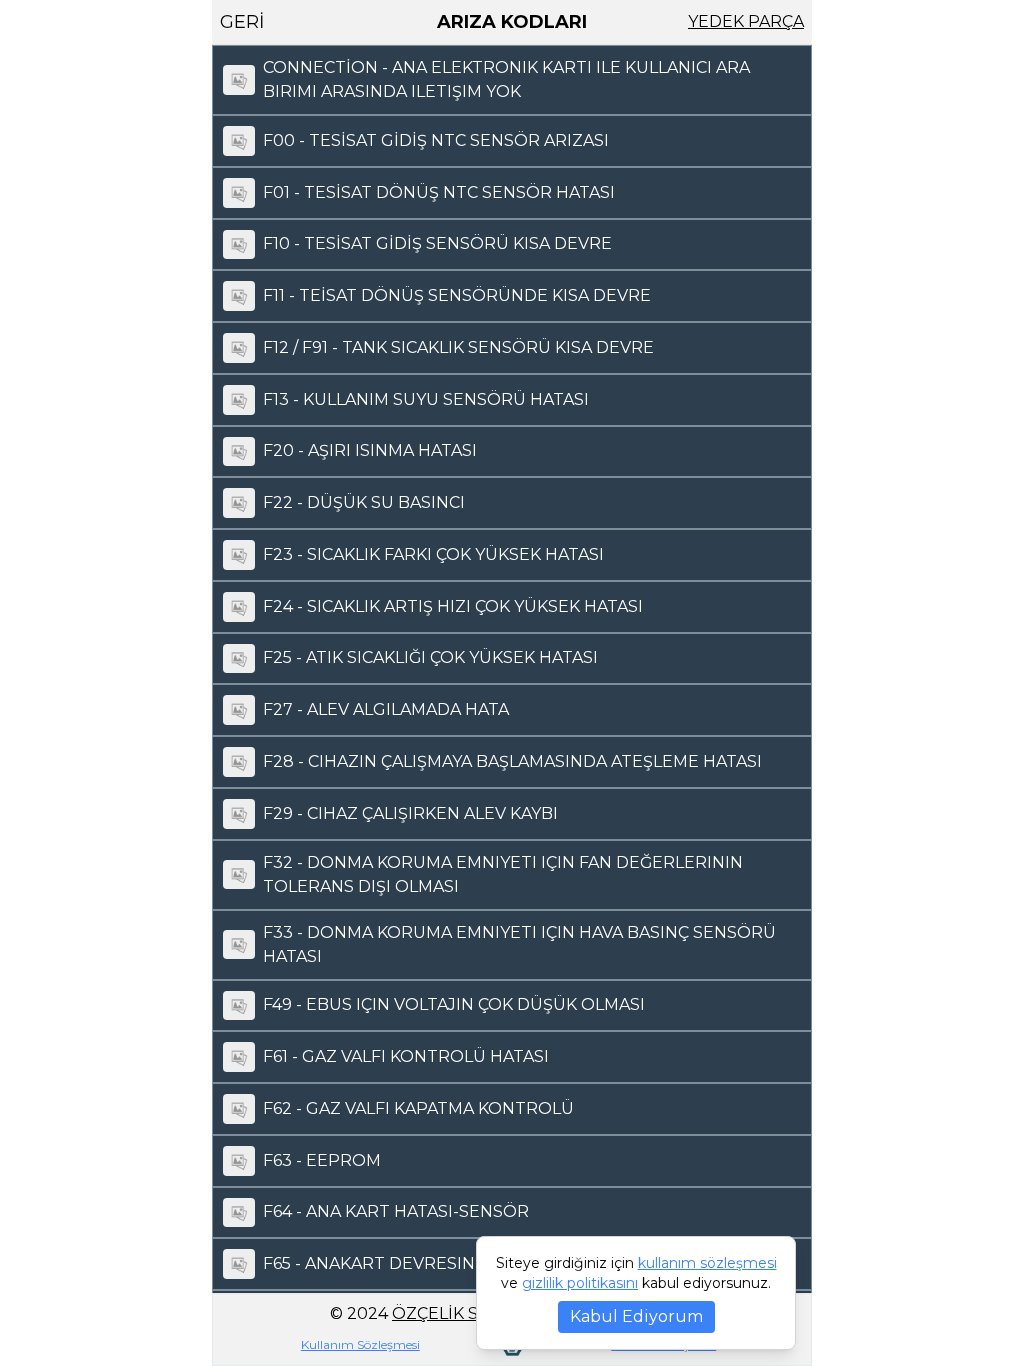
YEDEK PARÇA (746, 21)
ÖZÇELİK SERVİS (459, 1313)
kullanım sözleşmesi (707, 1263)
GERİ (242, 22)
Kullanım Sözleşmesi (360, 1344)
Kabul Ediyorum (636, 1316)
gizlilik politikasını (580, 1283)
